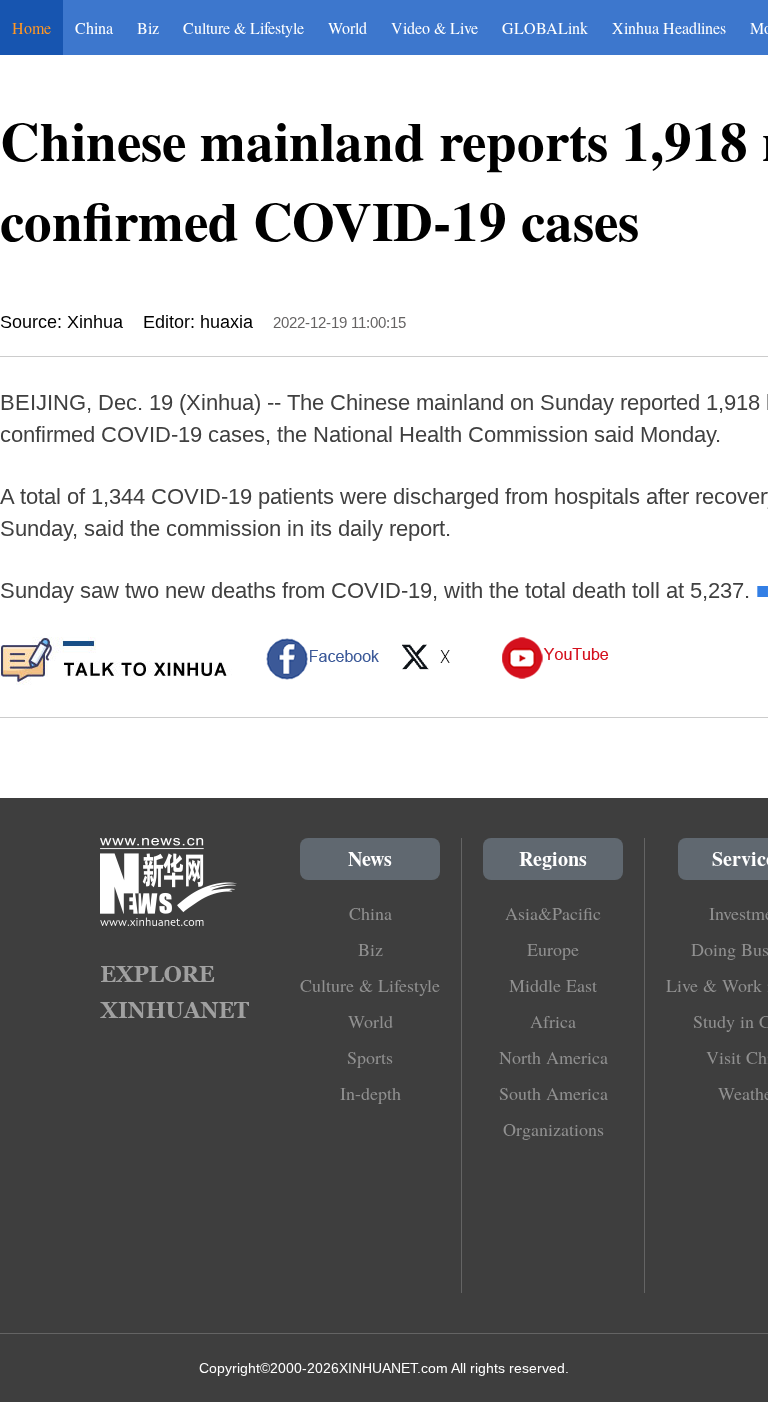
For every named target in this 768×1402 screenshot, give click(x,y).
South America (553, 1093)
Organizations (553, 1129)
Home (31, 27)
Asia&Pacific (553, 913)
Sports (370, 1057)
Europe (553, 949)
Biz (148, 27)
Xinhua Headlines (669, 27)
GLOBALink (545, 27)
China (94, 27)
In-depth (370, 1093)
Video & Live (434, 27)
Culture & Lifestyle (243, 27)
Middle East (553, 985)
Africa (553, 1021)
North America (553, 1057)
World (347, 27)
